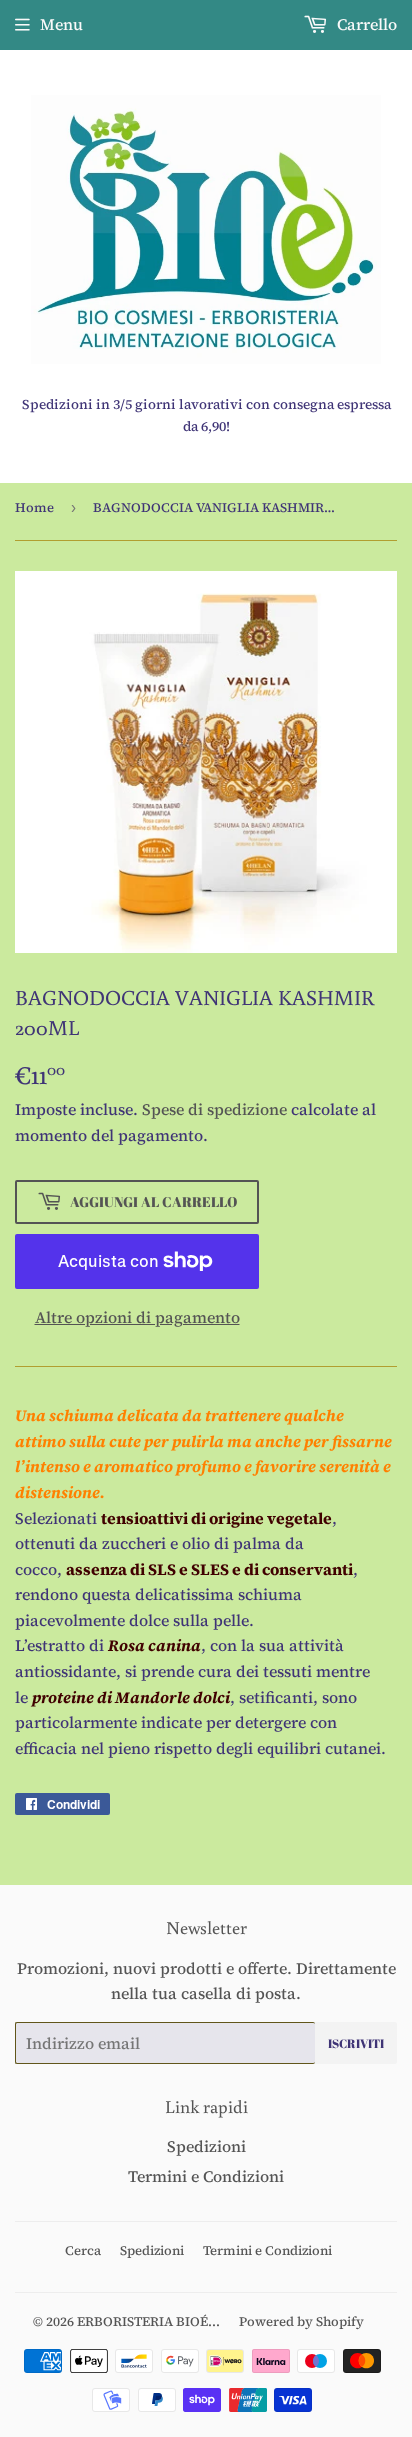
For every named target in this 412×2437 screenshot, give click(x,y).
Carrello (365, 24)
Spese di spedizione (214, 1109)
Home (34, 507)
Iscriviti (356, 2043)
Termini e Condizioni (206, 2176)
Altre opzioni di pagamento (137, 1317)
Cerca (83, 2250)
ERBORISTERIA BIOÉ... (148, 2321)
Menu (61, 24)
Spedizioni (206, 2146)
